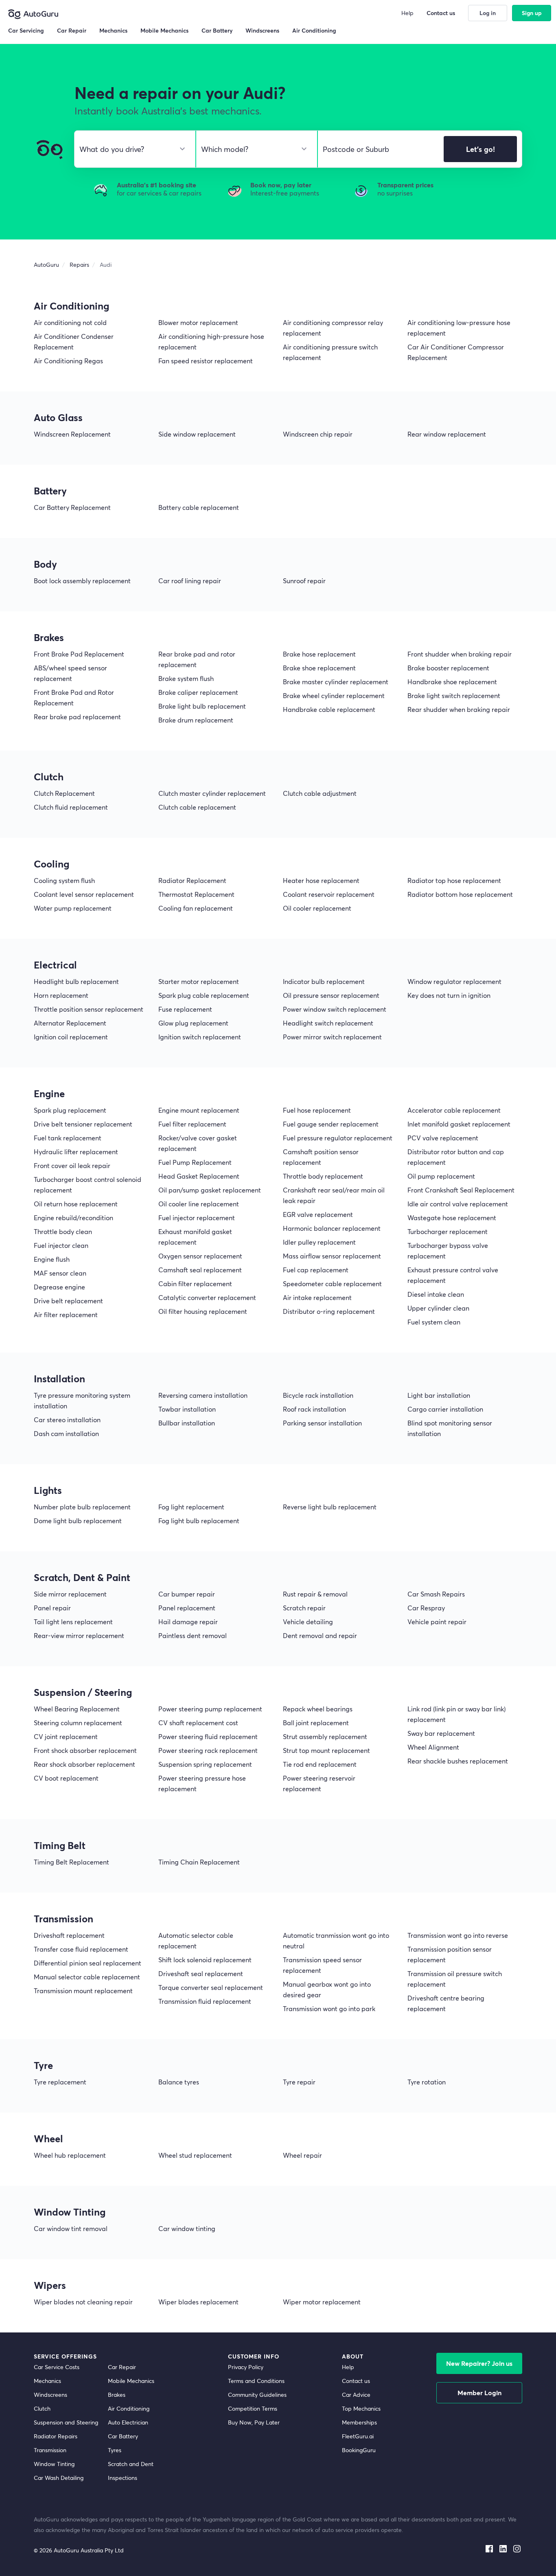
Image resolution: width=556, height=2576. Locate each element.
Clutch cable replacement (197, 807)
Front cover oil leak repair (72, 1165)
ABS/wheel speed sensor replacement (70, 673)
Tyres (115, 2450)
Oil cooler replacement (317, 908)
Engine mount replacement (199, 1110)
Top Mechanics (361, 2408)
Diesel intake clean (436, 1294)
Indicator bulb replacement (324, 981)
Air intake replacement (317, 1297)
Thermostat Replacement (196, 894)
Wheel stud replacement (195, 2155)
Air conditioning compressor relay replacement (333, 328)
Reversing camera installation (203, 1395)
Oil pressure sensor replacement (331, 995)
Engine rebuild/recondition (73, 1218)
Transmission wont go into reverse (458, 1935)
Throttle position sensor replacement (89, 1009)
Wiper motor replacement (322, 2302)
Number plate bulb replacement (82, 1507)
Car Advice (356, 2395)
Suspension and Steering (66, 2422)
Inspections (123, 2478)
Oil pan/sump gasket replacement (210, 1190)
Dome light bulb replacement (78, 1521)
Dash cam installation (66, 1433)
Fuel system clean (434, 1322)
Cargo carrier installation (445, 1409)
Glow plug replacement (193, 1023)
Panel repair (52, 1608)
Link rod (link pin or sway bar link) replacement (456, 1714)
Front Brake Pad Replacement (79, 654)
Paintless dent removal (193, 1635)
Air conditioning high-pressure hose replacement (211, 341)
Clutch (42, 2408)
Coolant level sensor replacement (84, 894)
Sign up (532, 13)
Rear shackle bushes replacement (458, 1761)
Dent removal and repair (320, 1635)
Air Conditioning (129, 2408)
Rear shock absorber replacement (84, 1764)
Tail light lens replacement (73, 1622)
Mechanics (47, 2381)
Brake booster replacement (448, 668)
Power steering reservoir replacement (319, 1783)
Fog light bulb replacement (199, 1521)
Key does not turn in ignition (449, 995)
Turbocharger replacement (448, 1231)
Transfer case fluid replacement (81, 1949)
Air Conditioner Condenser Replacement (74, 341)
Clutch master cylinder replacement (212, 793)
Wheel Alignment (433, 1747)
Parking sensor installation (322, 1423)
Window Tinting (54, 2464)
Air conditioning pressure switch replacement (330, 352)
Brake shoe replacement (319, 668)
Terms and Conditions (256, 2381)
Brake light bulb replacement (202, 706)
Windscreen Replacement (72, 434)
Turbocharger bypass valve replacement (448, 1251)
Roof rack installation (314, 1409)
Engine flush (52, 1259)
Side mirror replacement (70, 1594)
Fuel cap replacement (316, 1270)
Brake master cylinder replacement (336, 682)
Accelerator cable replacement (454, 1110)
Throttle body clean (63, 1231)
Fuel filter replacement (192, 1124)
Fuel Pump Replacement (195, 1162)
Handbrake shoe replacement (452, 682)
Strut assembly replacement (325, 1736)
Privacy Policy (246, 2367)
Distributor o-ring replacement (329, 1311)
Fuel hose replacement (317, 1110)
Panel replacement (187, 1608)
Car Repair (122, 2367)
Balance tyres (179, 2082)
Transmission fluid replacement (205, 2001)
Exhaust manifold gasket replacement (195, 1237)
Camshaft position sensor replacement (321, 1157)
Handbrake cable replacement (329, 709)
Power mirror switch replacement (332, 1037)
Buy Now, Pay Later (254, 2422)
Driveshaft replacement (69, 1935)
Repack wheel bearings (318, 1709)
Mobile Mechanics (131, 2381)
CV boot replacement (66, 1778)
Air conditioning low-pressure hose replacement (459, 328)
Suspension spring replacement (205, 1764)
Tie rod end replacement (320, 1764)
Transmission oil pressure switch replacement (455, 1979)
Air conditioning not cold (70, 322)
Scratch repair (304, 1608)
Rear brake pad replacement (77, 717)
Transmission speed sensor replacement (322, 1965)
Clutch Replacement (64, 793)
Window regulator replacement (454, 981)
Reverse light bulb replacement (330, 1507)
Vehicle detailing (308, 1622)
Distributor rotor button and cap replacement (456, 1157)
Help (348, 2367)
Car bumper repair (187, 1594)
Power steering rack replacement (208, 1750)
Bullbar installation (187, 1423)
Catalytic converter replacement (207, 1297)
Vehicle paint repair (437, 1622)
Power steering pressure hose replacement (202, 1783)
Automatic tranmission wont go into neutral (336, 1940)
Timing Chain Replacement (199, 1862)
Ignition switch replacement (200, 1037)
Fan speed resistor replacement (206, 361)
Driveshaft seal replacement (201, 1973)
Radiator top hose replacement (454, 880)
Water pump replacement (73, 908)
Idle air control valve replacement (458, 1204)
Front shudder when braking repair (460, 654)
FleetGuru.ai (358, 2436)
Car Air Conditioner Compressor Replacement (456, 352)
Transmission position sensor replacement (450, 1954)
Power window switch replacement (335, 1009)
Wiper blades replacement (198, 2302)
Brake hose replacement (319, 654)
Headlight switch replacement (328, 1023)
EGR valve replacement (318, 1214)
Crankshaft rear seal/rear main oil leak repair (334, 1195)
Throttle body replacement (323, 1176)
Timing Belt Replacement (71, 1862)
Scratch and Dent (131, 2464)
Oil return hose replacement (76, 1204)
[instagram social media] (517, 2547)
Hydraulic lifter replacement (76, 1152)
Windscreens (50, 2395)
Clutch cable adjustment (320, 793)
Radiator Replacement (192, 880)
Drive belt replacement (68, 1301)
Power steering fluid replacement (208, 1736)
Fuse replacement (185, 1009)
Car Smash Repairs (436, 1594)
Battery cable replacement (199, 507)
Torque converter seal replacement (211, 1987)
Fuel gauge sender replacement (331, 1124)
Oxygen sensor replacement (200, 1256)
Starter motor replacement (199, 981)
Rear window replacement (447, 434)
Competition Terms (253, 2408)
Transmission (50, 2450)
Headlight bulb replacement (76, 981)
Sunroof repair (304, 581)
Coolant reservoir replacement (329, 894)
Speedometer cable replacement (332, 1284)
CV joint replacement (66, 1736)
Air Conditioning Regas (68, 361)
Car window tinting (187, 2228)
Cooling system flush (64, 880)
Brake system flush (186, 678)
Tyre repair (299, 2082)
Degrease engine (59, 1287)
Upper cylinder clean (438, 1308)
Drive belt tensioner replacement (83, 1124)
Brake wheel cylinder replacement (334, 695)
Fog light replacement (191, 1507)
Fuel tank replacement (68, 1138)
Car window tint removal (71, 2228)
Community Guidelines (257, 2395)
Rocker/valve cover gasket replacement (198, 1143)
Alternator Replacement (70, 1023)
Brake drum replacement (196, 720)
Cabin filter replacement (195, 1284)
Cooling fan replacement (196, 908)
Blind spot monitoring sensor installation (450, 1428)
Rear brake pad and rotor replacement (197, 659)
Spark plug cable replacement (204, 995)
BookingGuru (359, 2450)
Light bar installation (439, 1395)
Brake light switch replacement (454, 695)
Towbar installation (187, 1409)
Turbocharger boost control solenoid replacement (88, 1185)
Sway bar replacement (441, 1733)
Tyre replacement (60, 2082)
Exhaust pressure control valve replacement (453, 1275)
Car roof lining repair (190, 581)
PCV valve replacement (443, 1138)
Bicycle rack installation (318, 1395)
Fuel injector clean (61, 1245)
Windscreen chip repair (318, 434)
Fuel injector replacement (197, 1218)
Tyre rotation (427, 2082)
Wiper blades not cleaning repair (83, 2302)
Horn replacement (61, 995)
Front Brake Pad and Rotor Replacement (74, 697)
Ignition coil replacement (71, 1037)
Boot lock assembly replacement (82, 581)
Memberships (359, 2422)
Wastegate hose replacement (452, 1218)
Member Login (479, 2393)
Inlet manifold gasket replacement (459, 1124)
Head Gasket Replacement (199, 1176)
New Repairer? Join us (479, 2363)
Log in (488, 13)
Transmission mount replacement (83, 1991)
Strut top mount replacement (326, 1750)
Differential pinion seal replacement (88, 1963)
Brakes (117, 2395)
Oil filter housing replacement (203, 1311)
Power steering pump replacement (210, 1709)
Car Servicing (26, 30)
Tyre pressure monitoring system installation (82, 1400)
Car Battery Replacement (72, 507)
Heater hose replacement (321, 880)
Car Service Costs (57, 2367)
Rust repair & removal (315, 1594)
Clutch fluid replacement (71, 807)
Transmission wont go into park (329, 2008)
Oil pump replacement (441, 1176)
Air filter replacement (66, 1314)
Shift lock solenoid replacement (205, 1960)
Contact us (356, 2381)
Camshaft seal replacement (200, 1270)
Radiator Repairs (56, 2436)
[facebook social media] (489, 2547)
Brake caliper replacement (198, 692)
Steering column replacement (78, 1723)
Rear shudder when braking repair (459, 709)
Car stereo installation (67, 1420)
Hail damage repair (188, 1622)
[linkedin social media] (503, 2547)
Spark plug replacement (70, 1110)
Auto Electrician (128, 2422)
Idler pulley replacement (319, 1242)
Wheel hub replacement (70, 2155)
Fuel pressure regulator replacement (338, 1138)
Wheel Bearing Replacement (77, 1709)
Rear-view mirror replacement (79, 1635)
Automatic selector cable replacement (196, 1940)
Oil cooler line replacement (199, 1204)
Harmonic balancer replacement (332, 1228)
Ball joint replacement (316, 1723)
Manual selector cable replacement (87, 1977)
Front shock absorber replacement (85, 1750)
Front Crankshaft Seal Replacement (461, 1190)
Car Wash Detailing (59, 2478)
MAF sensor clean (60, 1273)
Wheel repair (302, 2155)
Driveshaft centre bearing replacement (446, 2003)
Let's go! (480, 149)
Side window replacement (197, 434)
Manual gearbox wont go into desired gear (327, 1989)
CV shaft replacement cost (198, 1723)
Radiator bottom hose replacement (460, 894)
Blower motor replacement (198, 322)
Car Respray (426, 1608)
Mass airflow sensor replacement (332, 1256)
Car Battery (123, 2436)
